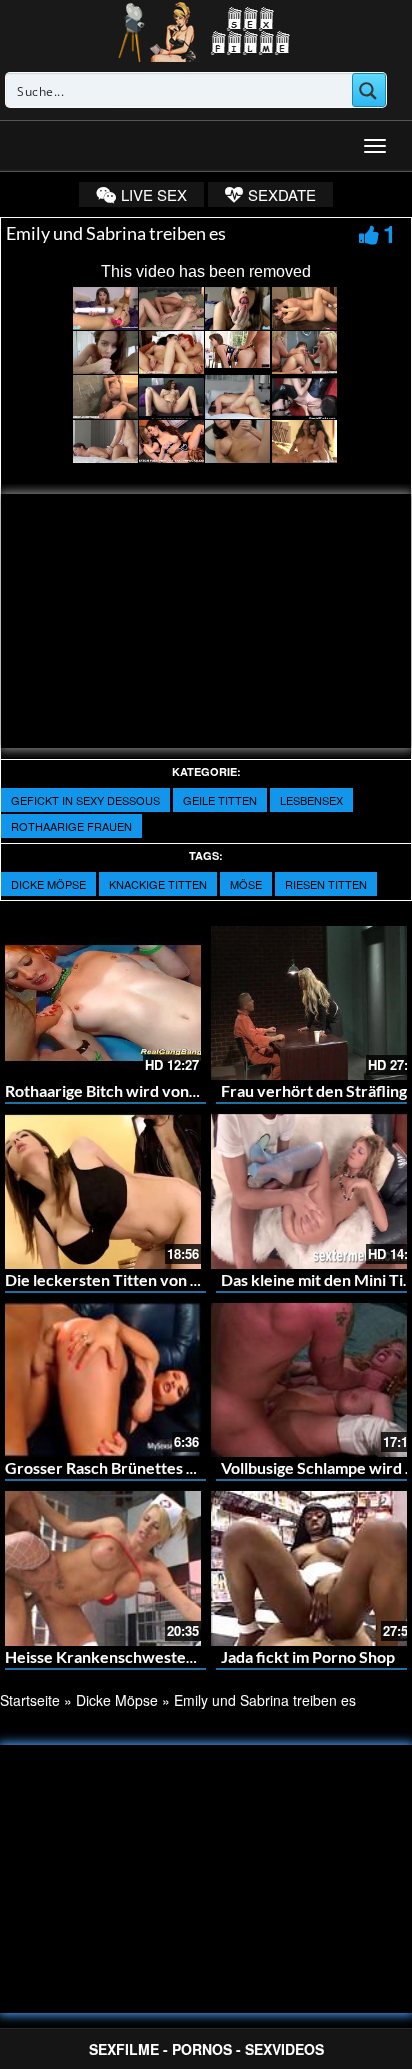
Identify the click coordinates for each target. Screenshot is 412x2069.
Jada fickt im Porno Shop (308, 1656)
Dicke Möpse (48, 884)
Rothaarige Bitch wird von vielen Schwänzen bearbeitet (202, 1090)
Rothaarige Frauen (71, 826)
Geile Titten (220, 800)
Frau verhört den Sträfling (314, 1090)
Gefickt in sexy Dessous (85, 800)
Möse (246, 884)
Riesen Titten (326, 884)
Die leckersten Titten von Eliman (121, 1279)
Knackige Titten (158, 884)
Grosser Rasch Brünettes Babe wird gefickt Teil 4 (178, 1467)
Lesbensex (311, 800)
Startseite (30, 1700)
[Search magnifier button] (369, 90)
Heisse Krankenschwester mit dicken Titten (161, 1656)
